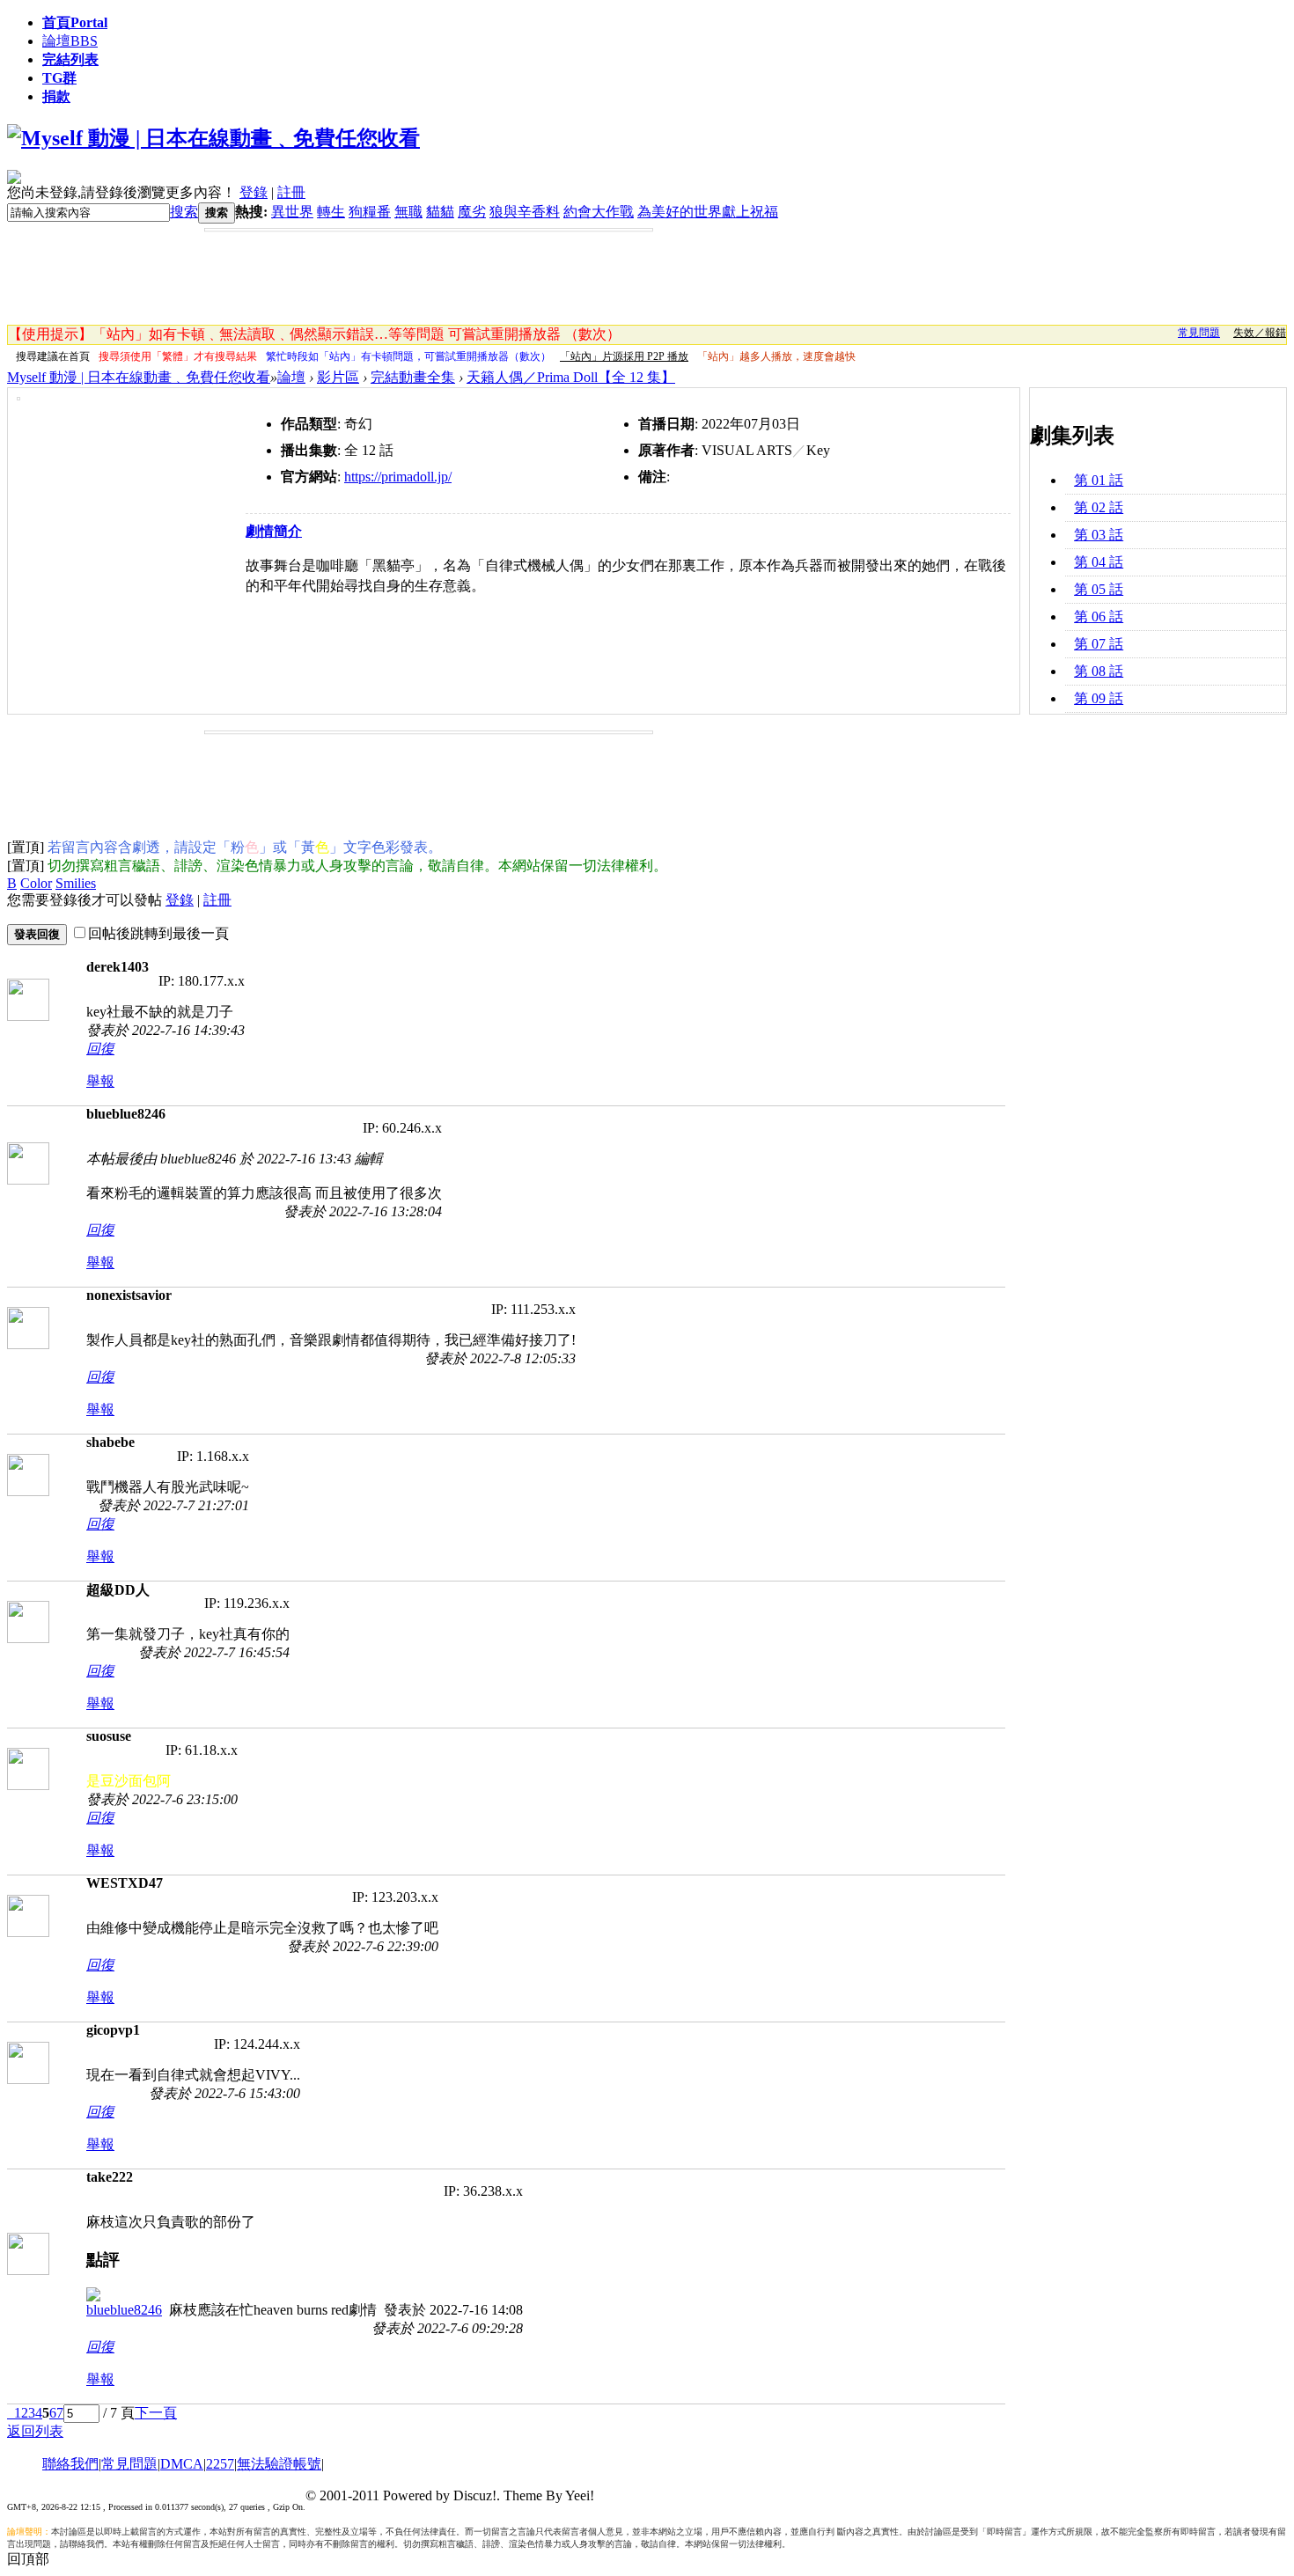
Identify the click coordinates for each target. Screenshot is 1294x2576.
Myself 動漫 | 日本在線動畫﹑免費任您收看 (139, 377)
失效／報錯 (1260, 333)
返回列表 (35, 2431)
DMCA (182, 2464)
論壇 (70, 41)
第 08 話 (1099, 671)
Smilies (76, 883)
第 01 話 (1099, 480)
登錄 (254, 192)
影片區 (338, 377)
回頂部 (28, 2559)
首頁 (75, 22)
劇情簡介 (274, 531)
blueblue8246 (124, 2310)
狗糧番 (370, 212)
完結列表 (70, 59)
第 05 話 (1099, 589)
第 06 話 (1099, 616)
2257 (220, 2464)
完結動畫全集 (413, 377)
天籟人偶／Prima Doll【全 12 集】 (571, 377)
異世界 (292, 212)
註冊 (291, 192)
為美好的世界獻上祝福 (708, 212)
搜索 (184, 212)
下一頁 (156, 2413)
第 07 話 (1099, 644)
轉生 (331, 212)
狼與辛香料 (525, 212)
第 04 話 (1099, 562)
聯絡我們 (70, 2464)
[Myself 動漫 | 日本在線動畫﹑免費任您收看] (213, 138)
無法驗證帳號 (279, 2464)
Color (36, 883)
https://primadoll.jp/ (398, 477)
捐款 (56, 96)
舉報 (100, 1081)
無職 (408, 212)
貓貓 (440, 212)
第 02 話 (1099, 507)
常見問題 (1199, 333)
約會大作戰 (599, 212)
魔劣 (472, 212)
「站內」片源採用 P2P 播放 (624, 356)
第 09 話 (1099, 698)
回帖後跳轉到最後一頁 (158, 933)
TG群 (59, 78)
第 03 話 (1099, 535)
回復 (100, 1049)
